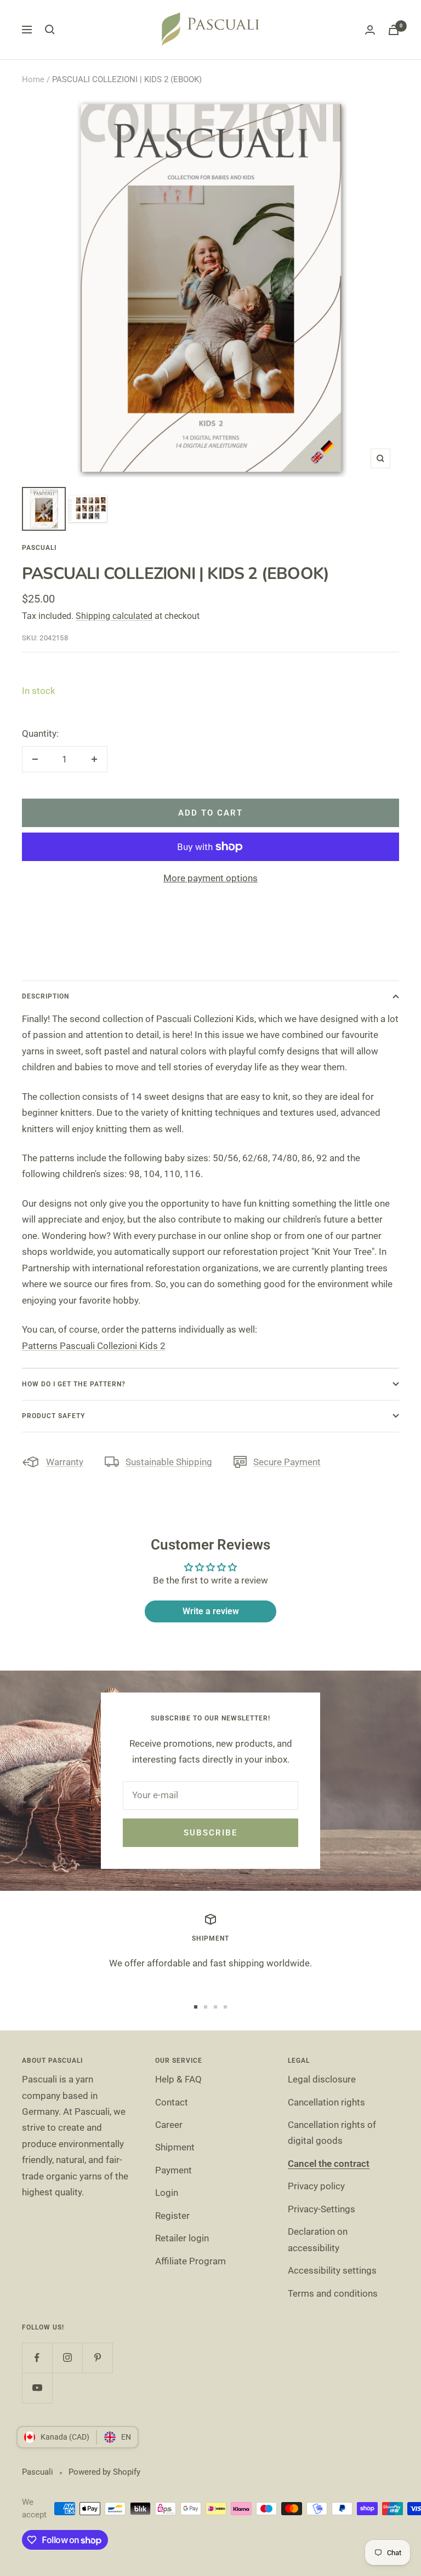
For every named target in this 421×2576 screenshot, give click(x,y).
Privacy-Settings (322, 2209)
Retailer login (182, 2238)
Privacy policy (316, 2186)
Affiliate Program (190, 2261)
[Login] (370, 30)
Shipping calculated (114, 616)
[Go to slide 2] (206, 2007)
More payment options (210, 878)
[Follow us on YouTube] (37, 2388)
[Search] (50, 30)
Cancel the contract (329, 2164)
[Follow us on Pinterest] (97, 2358)
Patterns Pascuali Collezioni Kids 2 (94, 1346)
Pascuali (39, 548)
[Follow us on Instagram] (67, 2358)
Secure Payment (287, 1462)
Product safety (53, 1416)
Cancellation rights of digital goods (332, 2133)
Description (45, 996)
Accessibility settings (332, 2270)
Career (169, 2125)
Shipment (175, 2147)
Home (33, 79)
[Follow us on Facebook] (37, 2358)
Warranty (65, 1462)
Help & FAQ (178, 2079)
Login (167, 2193)
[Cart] (394, 30)
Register (172, 2216)
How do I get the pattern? (74, 1384)
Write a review (211, 1611)
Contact (172, 2102)
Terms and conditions (333, 2293)
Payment (173, 2170)
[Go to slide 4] (225, 2007)
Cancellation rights (326, 2102)
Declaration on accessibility (318, 2239)
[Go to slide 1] (196, 2007)
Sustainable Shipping (169, 1462)
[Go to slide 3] (215, 2007)
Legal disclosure (322, 2079)
